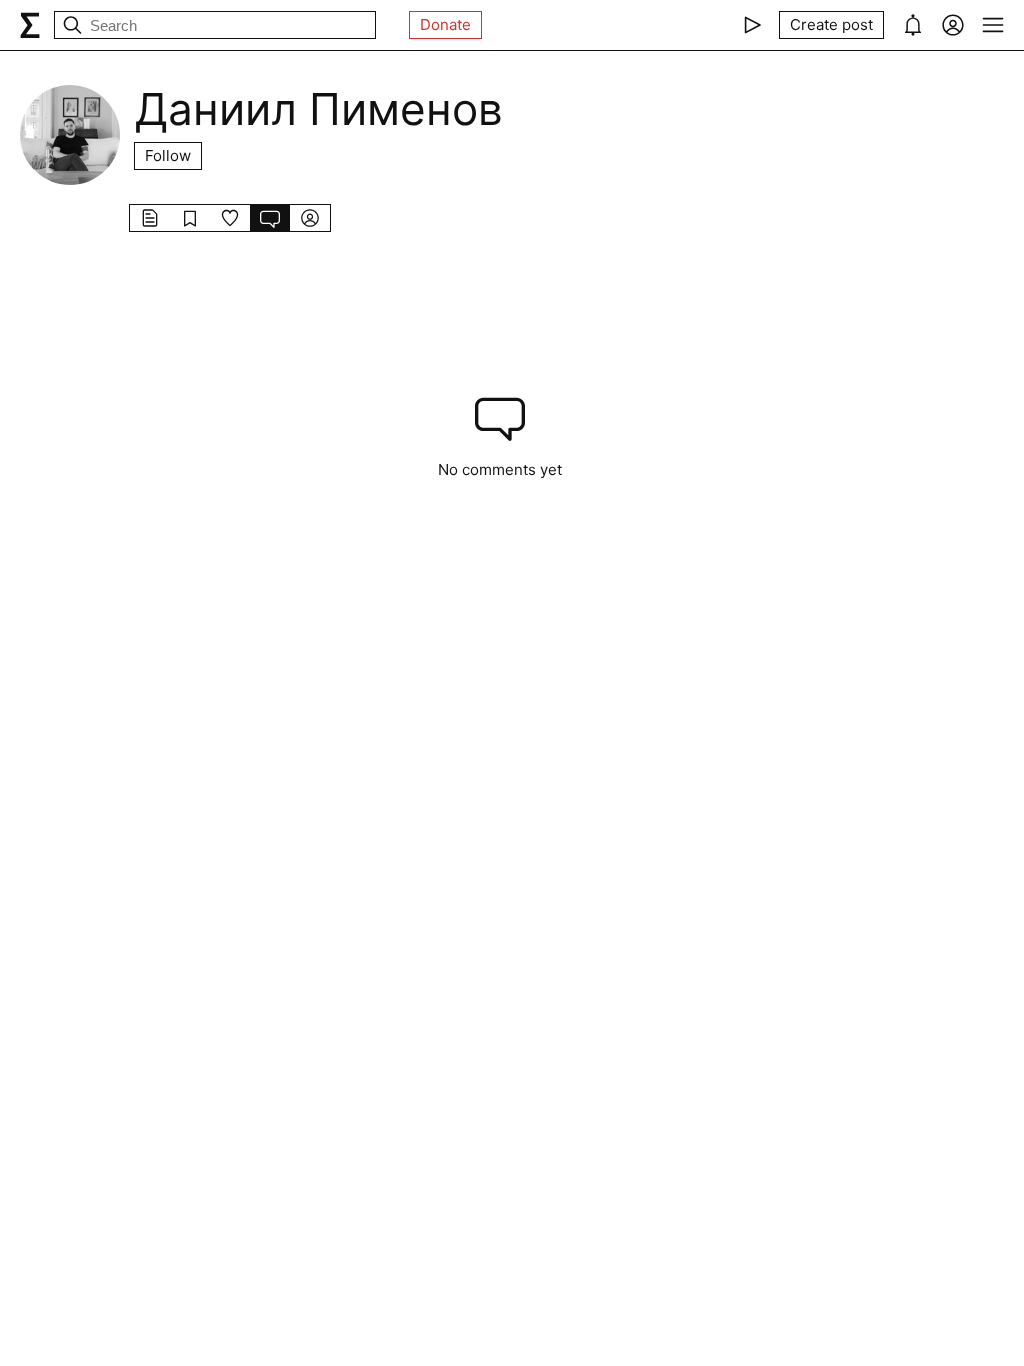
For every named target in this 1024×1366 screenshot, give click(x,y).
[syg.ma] (30, 25)
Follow (168, 155)
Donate (445, 24)
